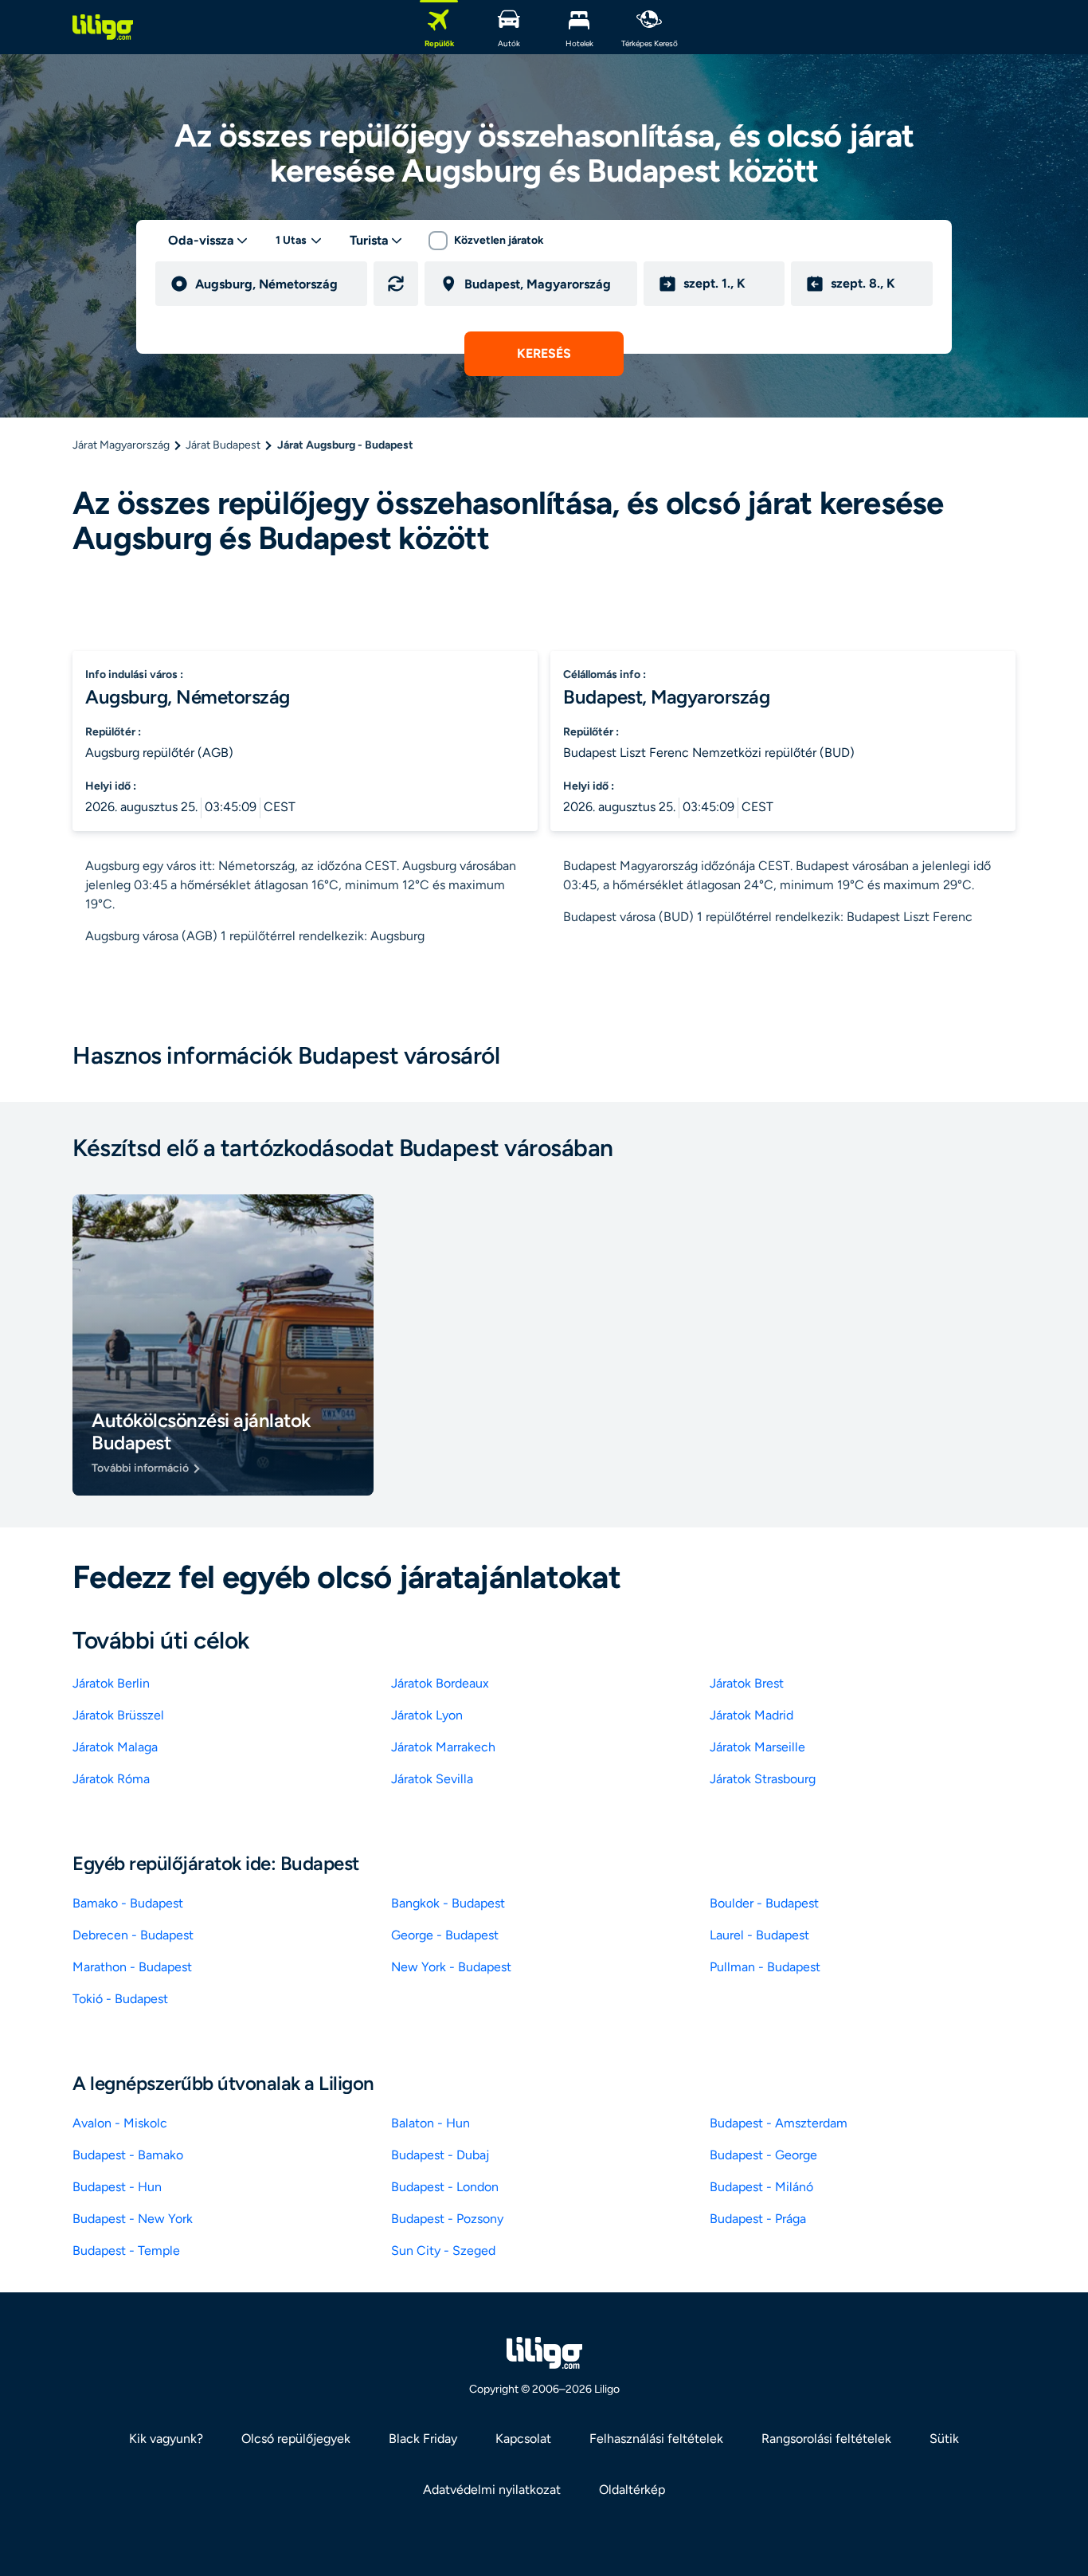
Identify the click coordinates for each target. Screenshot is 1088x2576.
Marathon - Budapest (132, 1967)
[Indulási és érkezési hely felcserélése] (396, 284)
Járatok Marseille (757, 1747)
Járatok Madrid (751, 1715)
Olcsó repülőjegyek (296, 2439)
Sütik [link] (944, 2439)
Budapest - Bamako (128, 2155)
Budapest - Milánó (761, 2187)
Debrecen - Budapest (133, 1935)
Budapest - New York (133, 2219)
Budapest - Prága (758, 2219)
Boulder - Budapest (764, 1903)
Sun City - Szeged (443, 2251)
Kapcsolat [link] (523, 2439)
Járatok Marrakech (443, 1747)
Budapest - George (763, 2155)
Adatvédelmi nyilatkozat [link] (492, 2490)
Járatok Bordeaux (440, 1683)
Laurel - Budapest (759, 1935)
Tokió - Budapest (120, 1999)
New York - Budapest (451, 1967)
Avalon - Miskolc (120, 2123)
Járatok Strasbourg (763, 1779)
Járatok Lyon (427, 1715)
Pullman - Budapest (765, 1967)
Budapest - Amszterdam (779, 2123)
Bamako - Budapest (128, 1903)
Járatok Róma (111, 1779)
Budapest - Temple (126, 2251)
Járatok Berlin (111, 1683)
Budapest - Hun (117, 2187)
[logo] (103, 27)
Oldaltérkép (632, 2490)
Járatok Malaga (115, 1747)
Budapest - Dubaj (440, 2155)
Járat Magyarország (121, 445)
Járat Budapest (223, 445)
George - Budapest (445, 1935)
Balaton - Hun (431, 2123)
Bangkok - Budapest (448, 1903)
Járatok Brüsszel (118, 1715)
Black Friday (423, 2439)
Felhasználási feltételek (656, 2439)
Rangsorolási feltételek (826, 2439)
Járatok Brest (747, 1683)
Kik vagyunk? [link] (166, 2439)
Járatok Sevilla (432, 1779)
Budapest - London (445, 2187)
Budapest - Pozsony (447, 2219)
